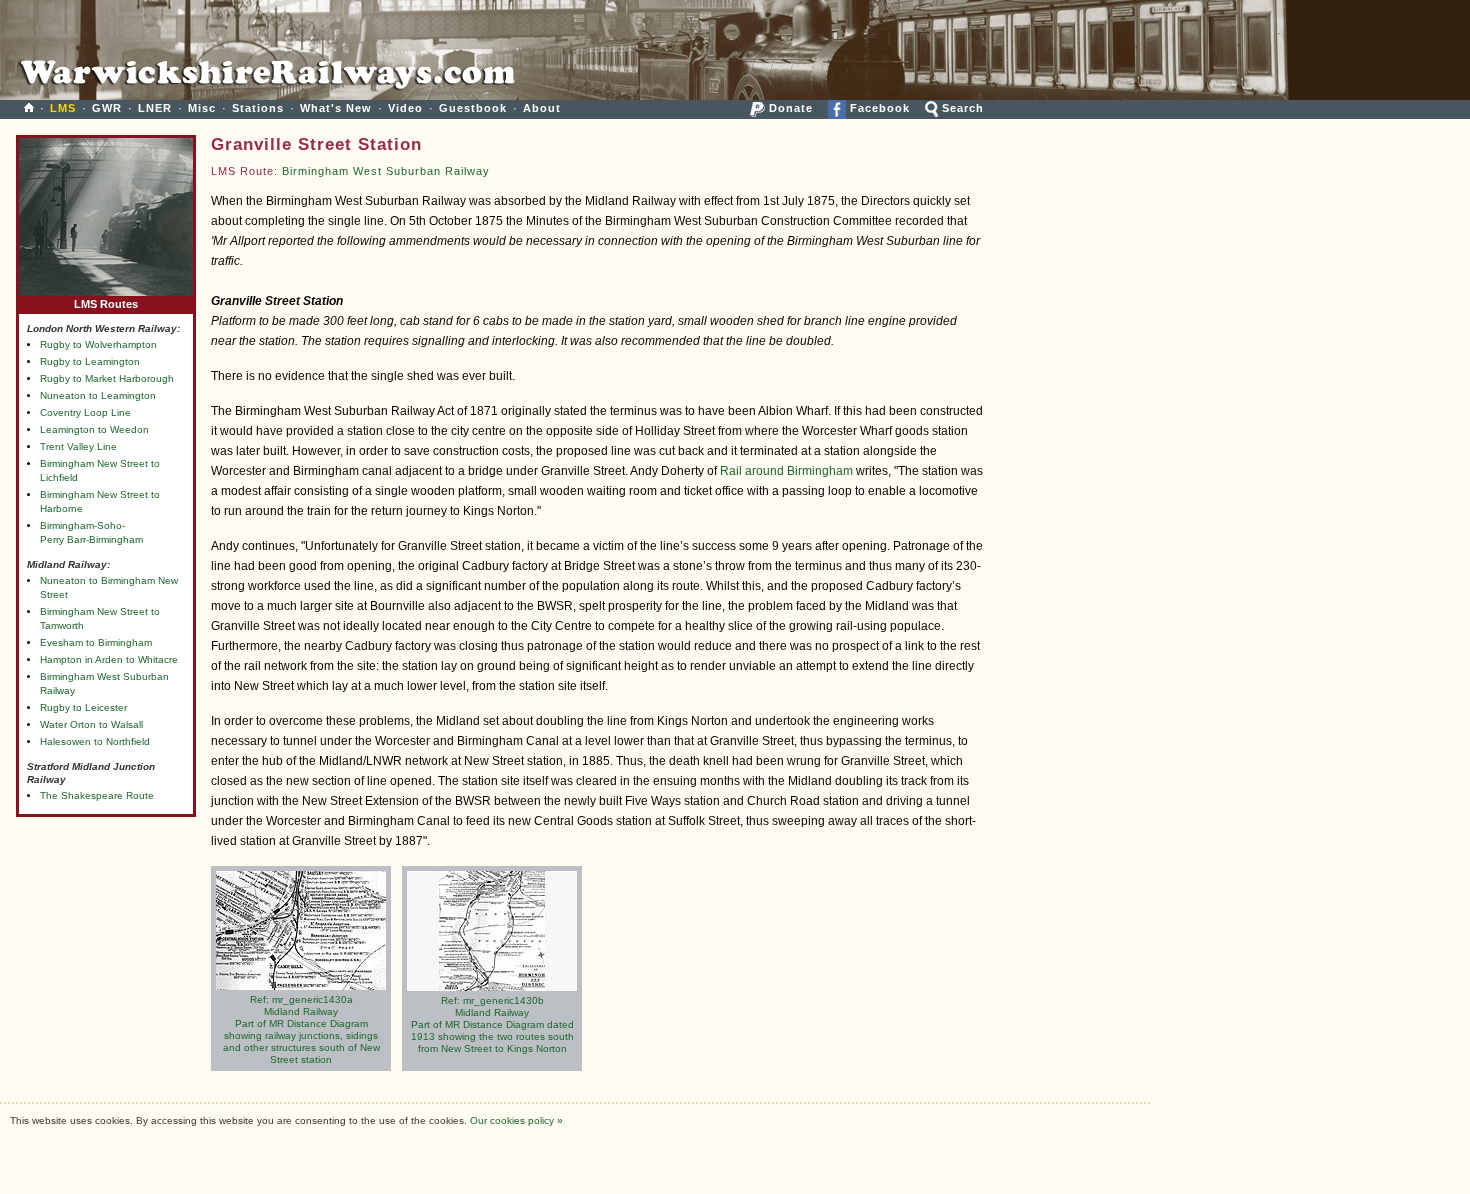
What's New (336, 108)
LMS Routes (106, 304)
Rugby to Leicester (83, 707)
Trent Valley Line (78, 446)
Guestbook (473, 108)
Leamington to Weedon (94, 429)
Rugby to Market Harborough (107, 378)
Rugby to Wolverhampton (98, 344)
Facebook (878, 108)
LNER (155, 108)
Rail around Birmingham (786, 471)
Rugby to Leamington (90, 361)
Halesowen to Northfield (95, 741)
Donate (789, 108)
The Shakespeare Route (97, 795)
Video (405, 108)
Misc (202, 108)
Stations (258, 108)
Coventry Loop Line (85, 412)
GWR (107, 108)
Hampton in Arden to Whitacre (109, 659)
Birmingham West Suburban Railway (386, 171)
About (542, 108)
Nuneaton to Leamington (98, 395)
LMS (63, 108)
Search (961, 108)
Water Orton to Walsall (91, 724)
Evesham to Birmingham (96, 642)
